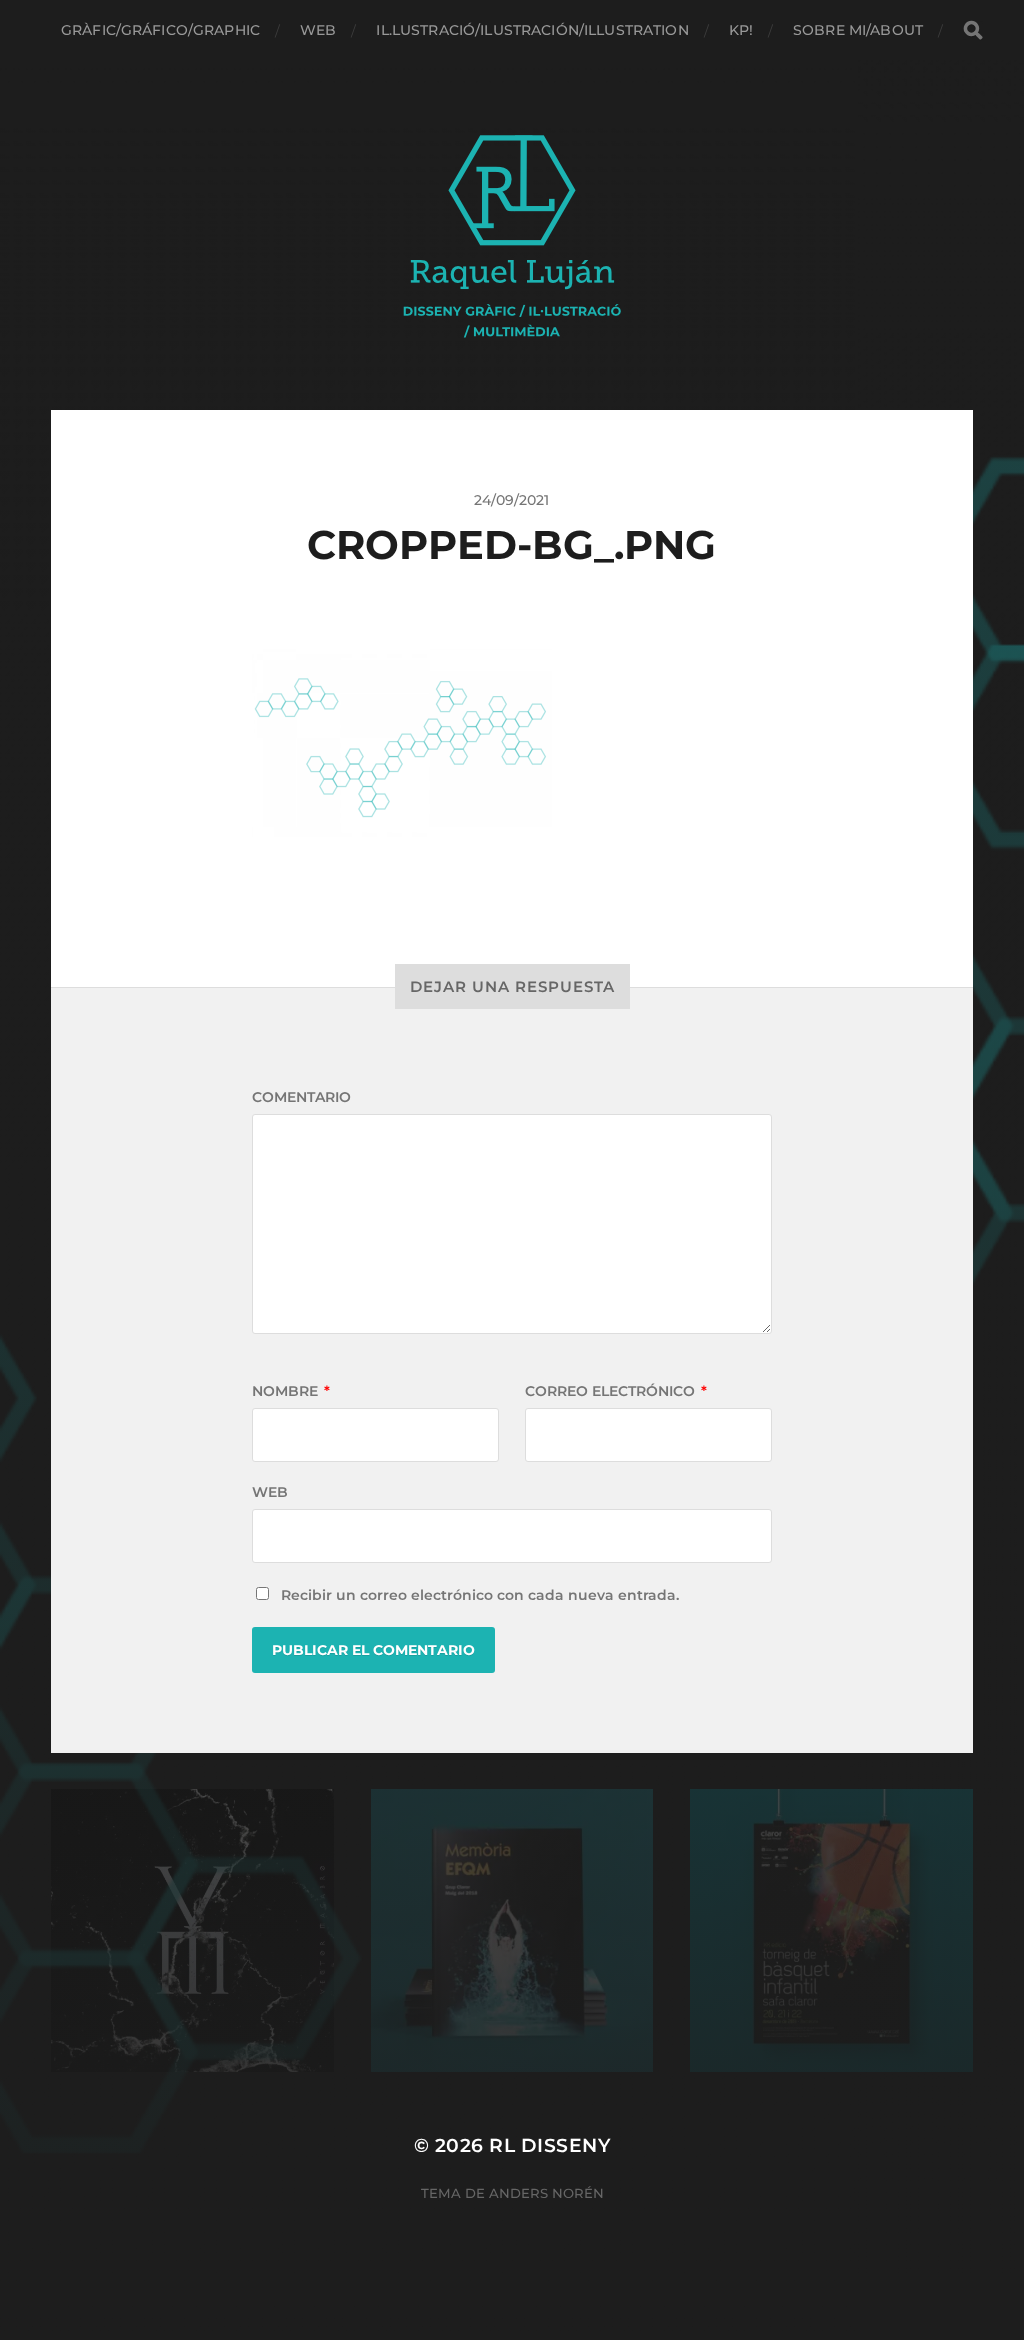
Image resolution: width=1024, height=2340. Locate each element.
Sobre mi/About (858, 30)
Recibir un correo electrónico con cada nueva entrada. (480, 1595)
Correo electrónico (616, 1391)
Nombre (291, 1391)
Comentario (301, 1097)
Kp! (741, 30)
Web (318, 30)
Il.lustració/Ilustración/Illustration (532, 30)
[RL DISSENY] (512, 235)
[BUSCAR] (973, 30)
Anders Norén (546, 2193)
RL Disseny (549, 2145)
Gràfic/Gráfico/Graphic (160, 30)
